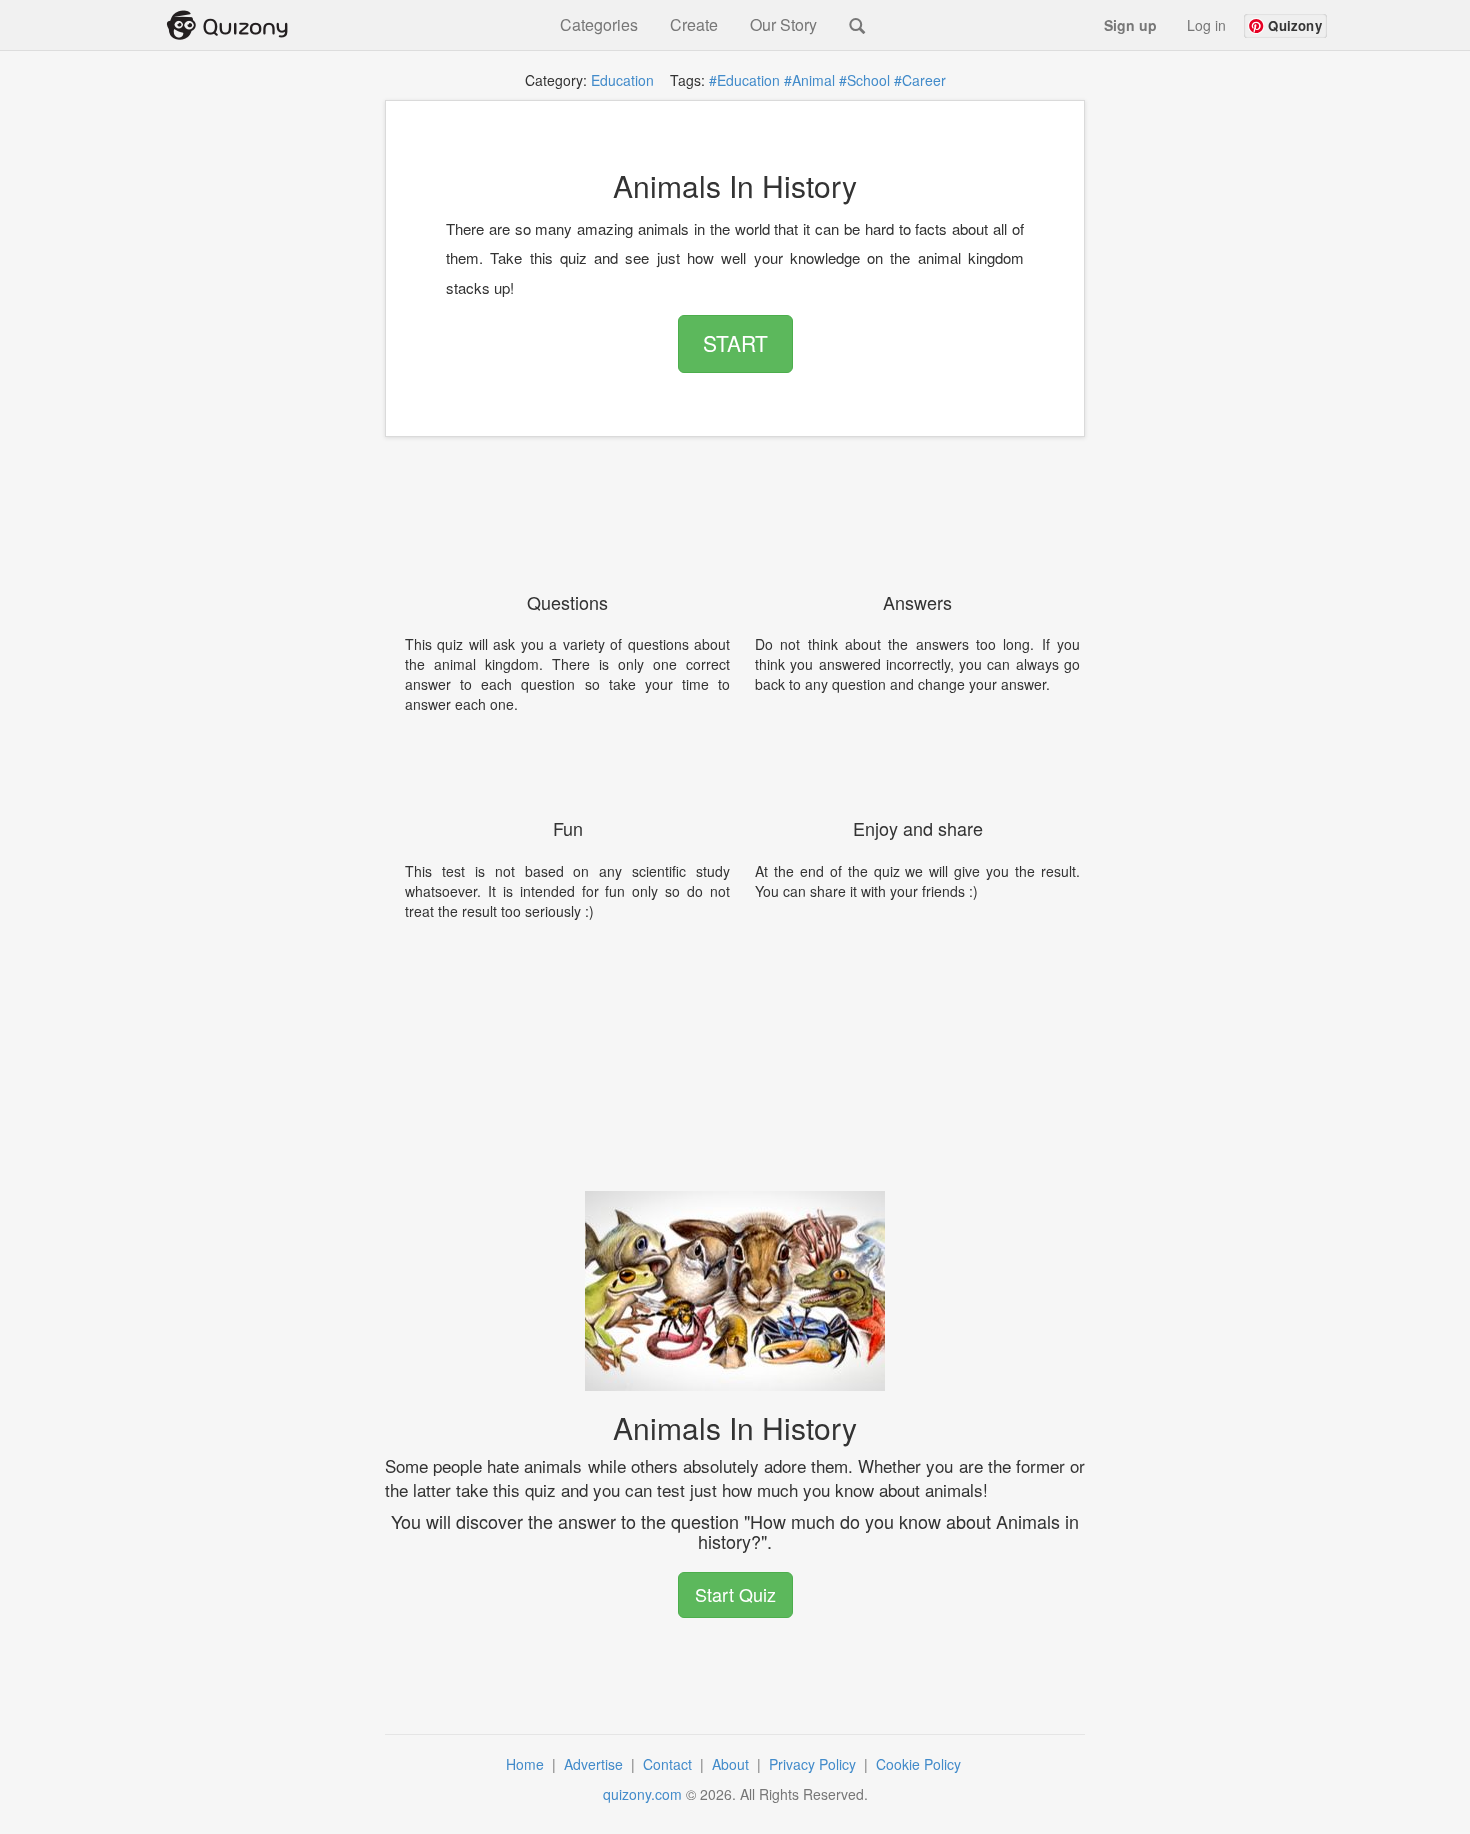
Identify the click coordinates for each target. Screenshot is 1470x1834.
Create (694, 25)
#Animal (809, 80)
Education (622, 80)
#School (864, 80)
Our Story (783, 25)
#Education (744, 80)
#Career (920, 80)
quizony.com (642, 1794)
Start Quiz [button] (735, 1594)
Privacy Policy (814, 1764)
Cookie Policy (920, 1764)
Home (527, 1764)
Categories (599, 25)
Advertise (595, 1764)
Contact (669, 1764)
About (732, 1764)
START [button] (735, 343)
